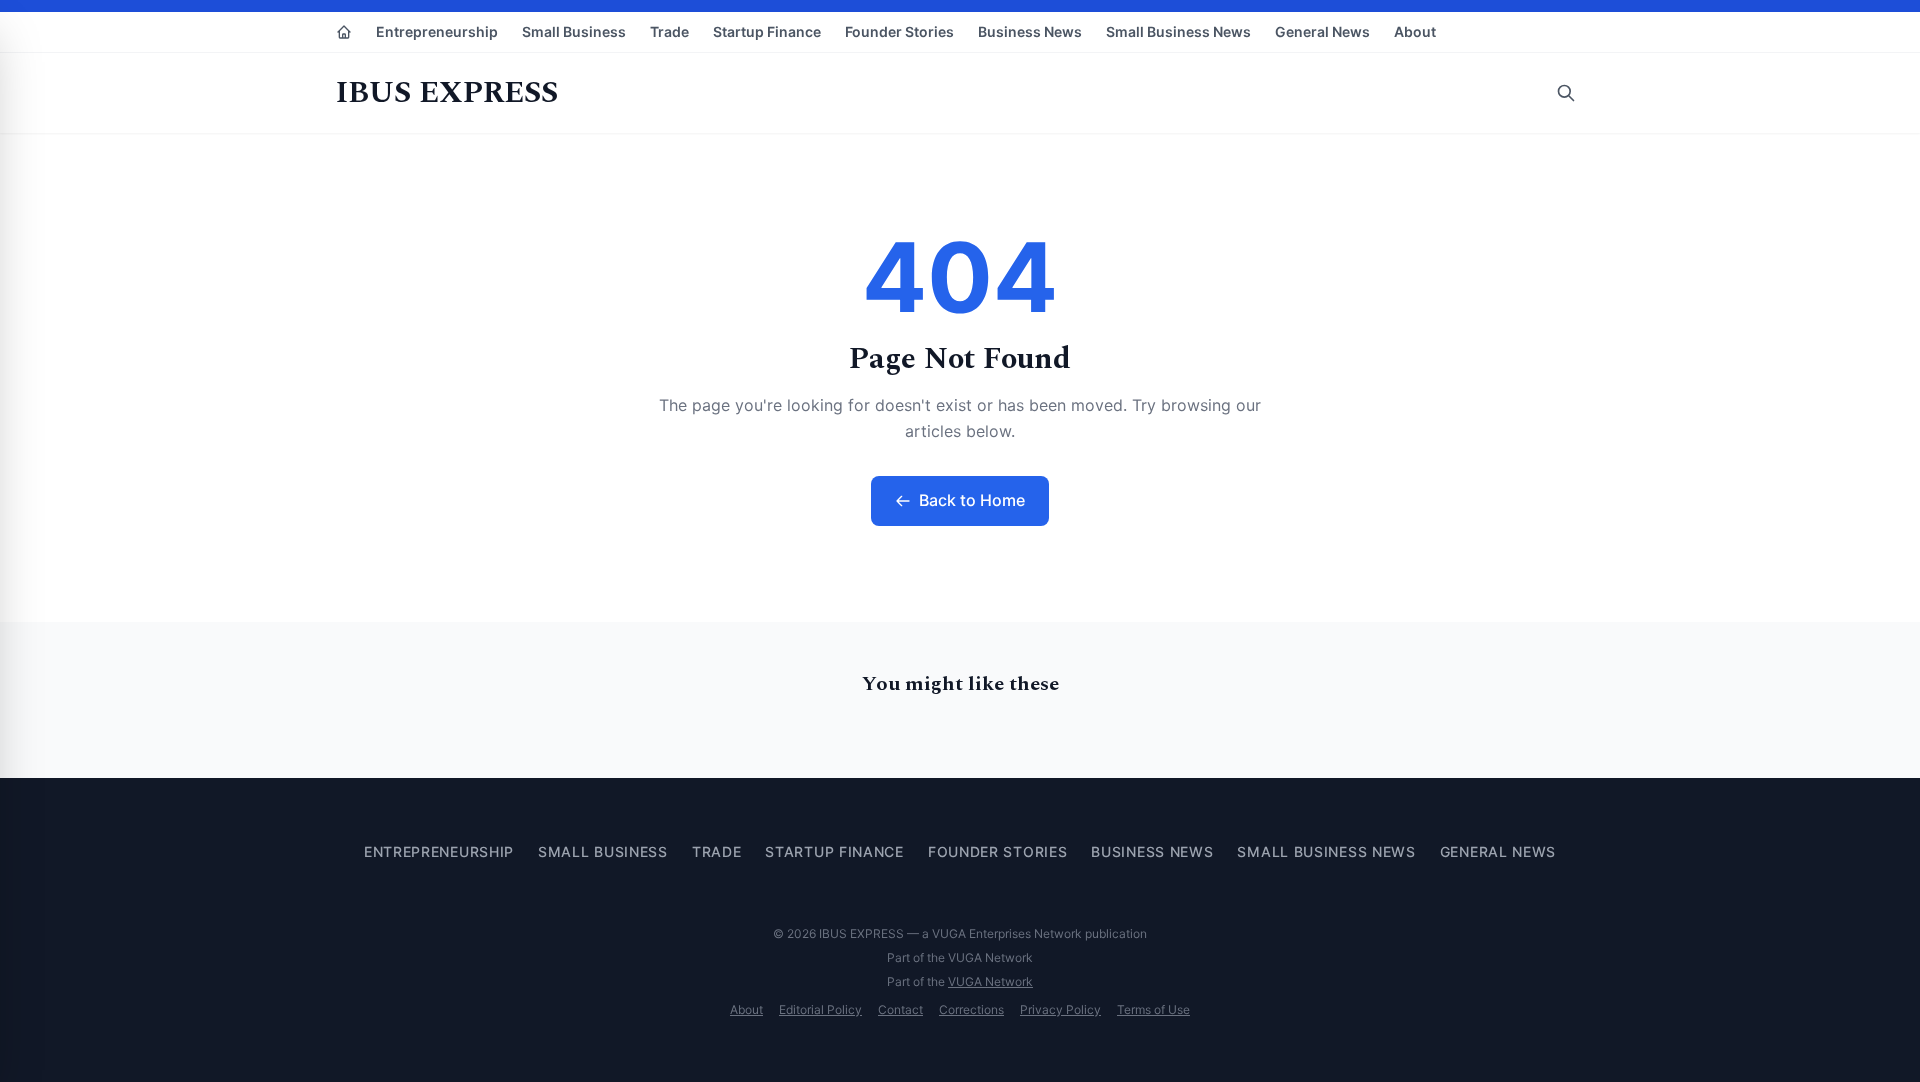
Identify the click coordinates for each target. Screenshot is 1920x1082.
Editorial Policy (820, 1009)
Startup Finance (767, 31)
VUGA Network (990, 981)
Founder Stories (899, 31)
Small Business (574, 31)
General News (1322, 31)
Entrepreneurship (437, 31)
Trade (669, 31)
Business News (1030, 31)
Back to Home (972, 500)
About (1415, 31)
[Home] (344, 32)
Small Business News (1178, 31)
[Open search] (1566, 93)
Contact (900, 1009)
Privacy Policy (1060, 1009)
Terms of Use (1153, 1009)
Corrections (971, 1009)
